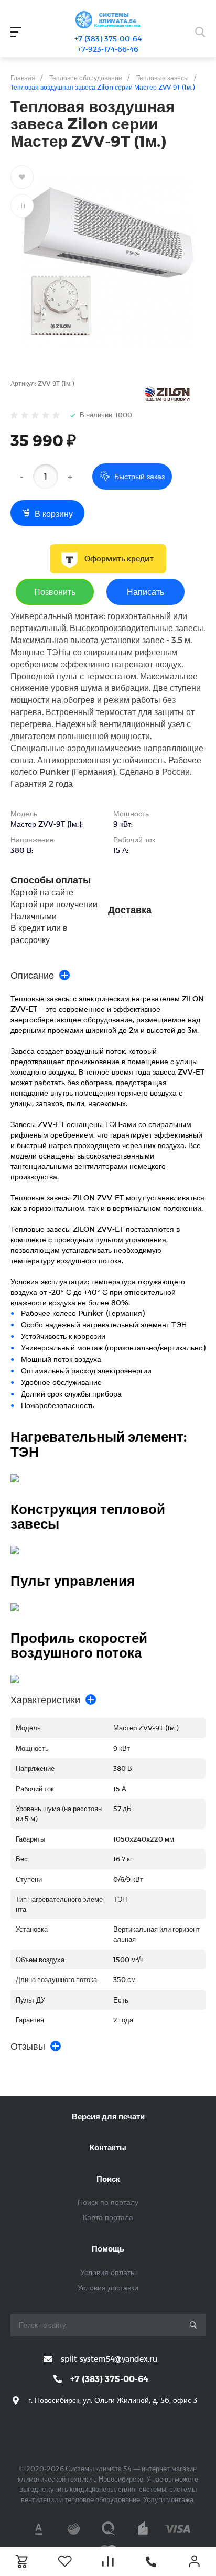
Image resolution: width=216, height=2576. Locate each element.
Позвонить (55, 592)
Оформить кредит (119, 559)
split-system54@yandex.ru (109, 2359)
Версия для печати (108, 2116)
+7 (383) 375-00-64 (108, 39)
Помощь (108, 2248)
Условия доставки (108, 2287)
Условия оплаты (108, 2272)
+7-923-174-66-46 (108, 49)
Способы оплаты (51, 880)
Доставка (130, 910)
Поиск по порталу (108, 2202)
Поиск (108, 2179)
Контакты (108, 2147)
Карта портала (108, 2217)
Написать (145, 592)
